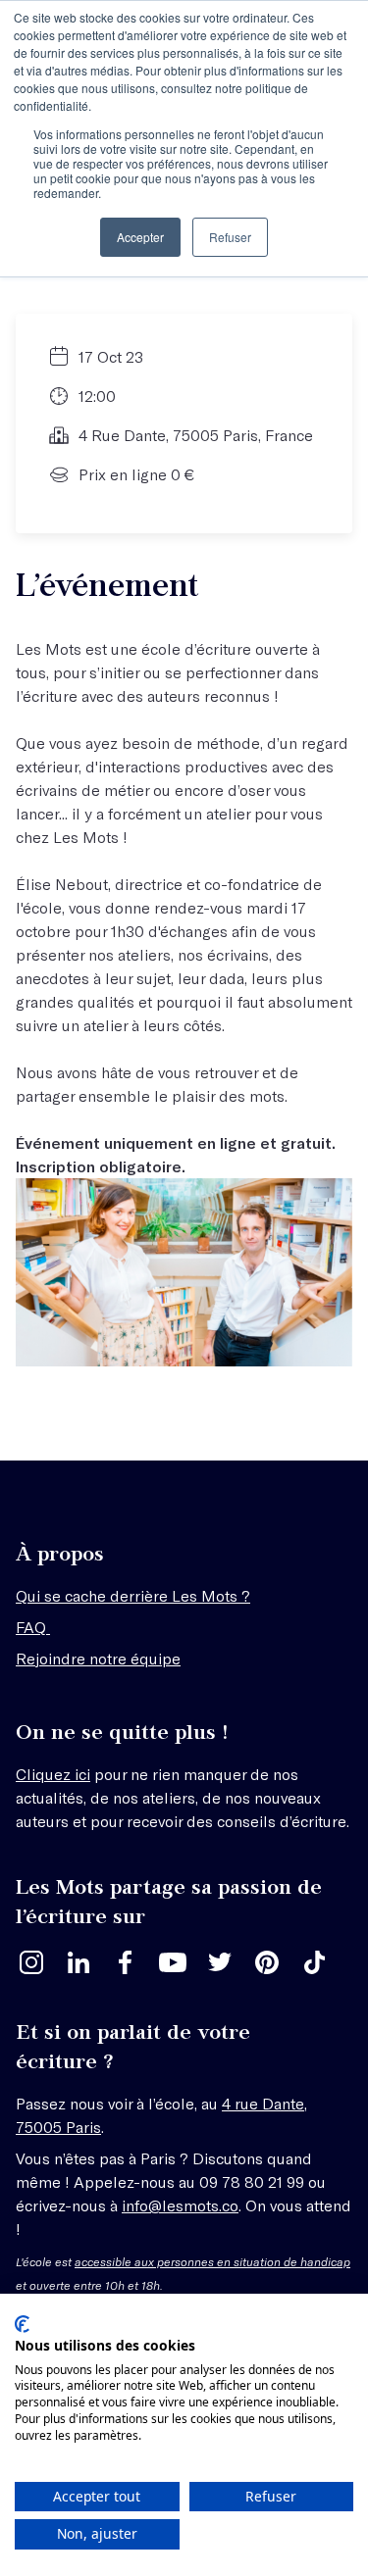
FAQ (33, 1627)
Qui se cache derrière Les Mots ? (133, 1595)
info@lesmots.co (180, 2205)
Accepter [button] (140, 237)
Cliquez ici (53, 1774)
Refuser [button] (230, 237)
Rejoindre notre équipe (98, 1658)
